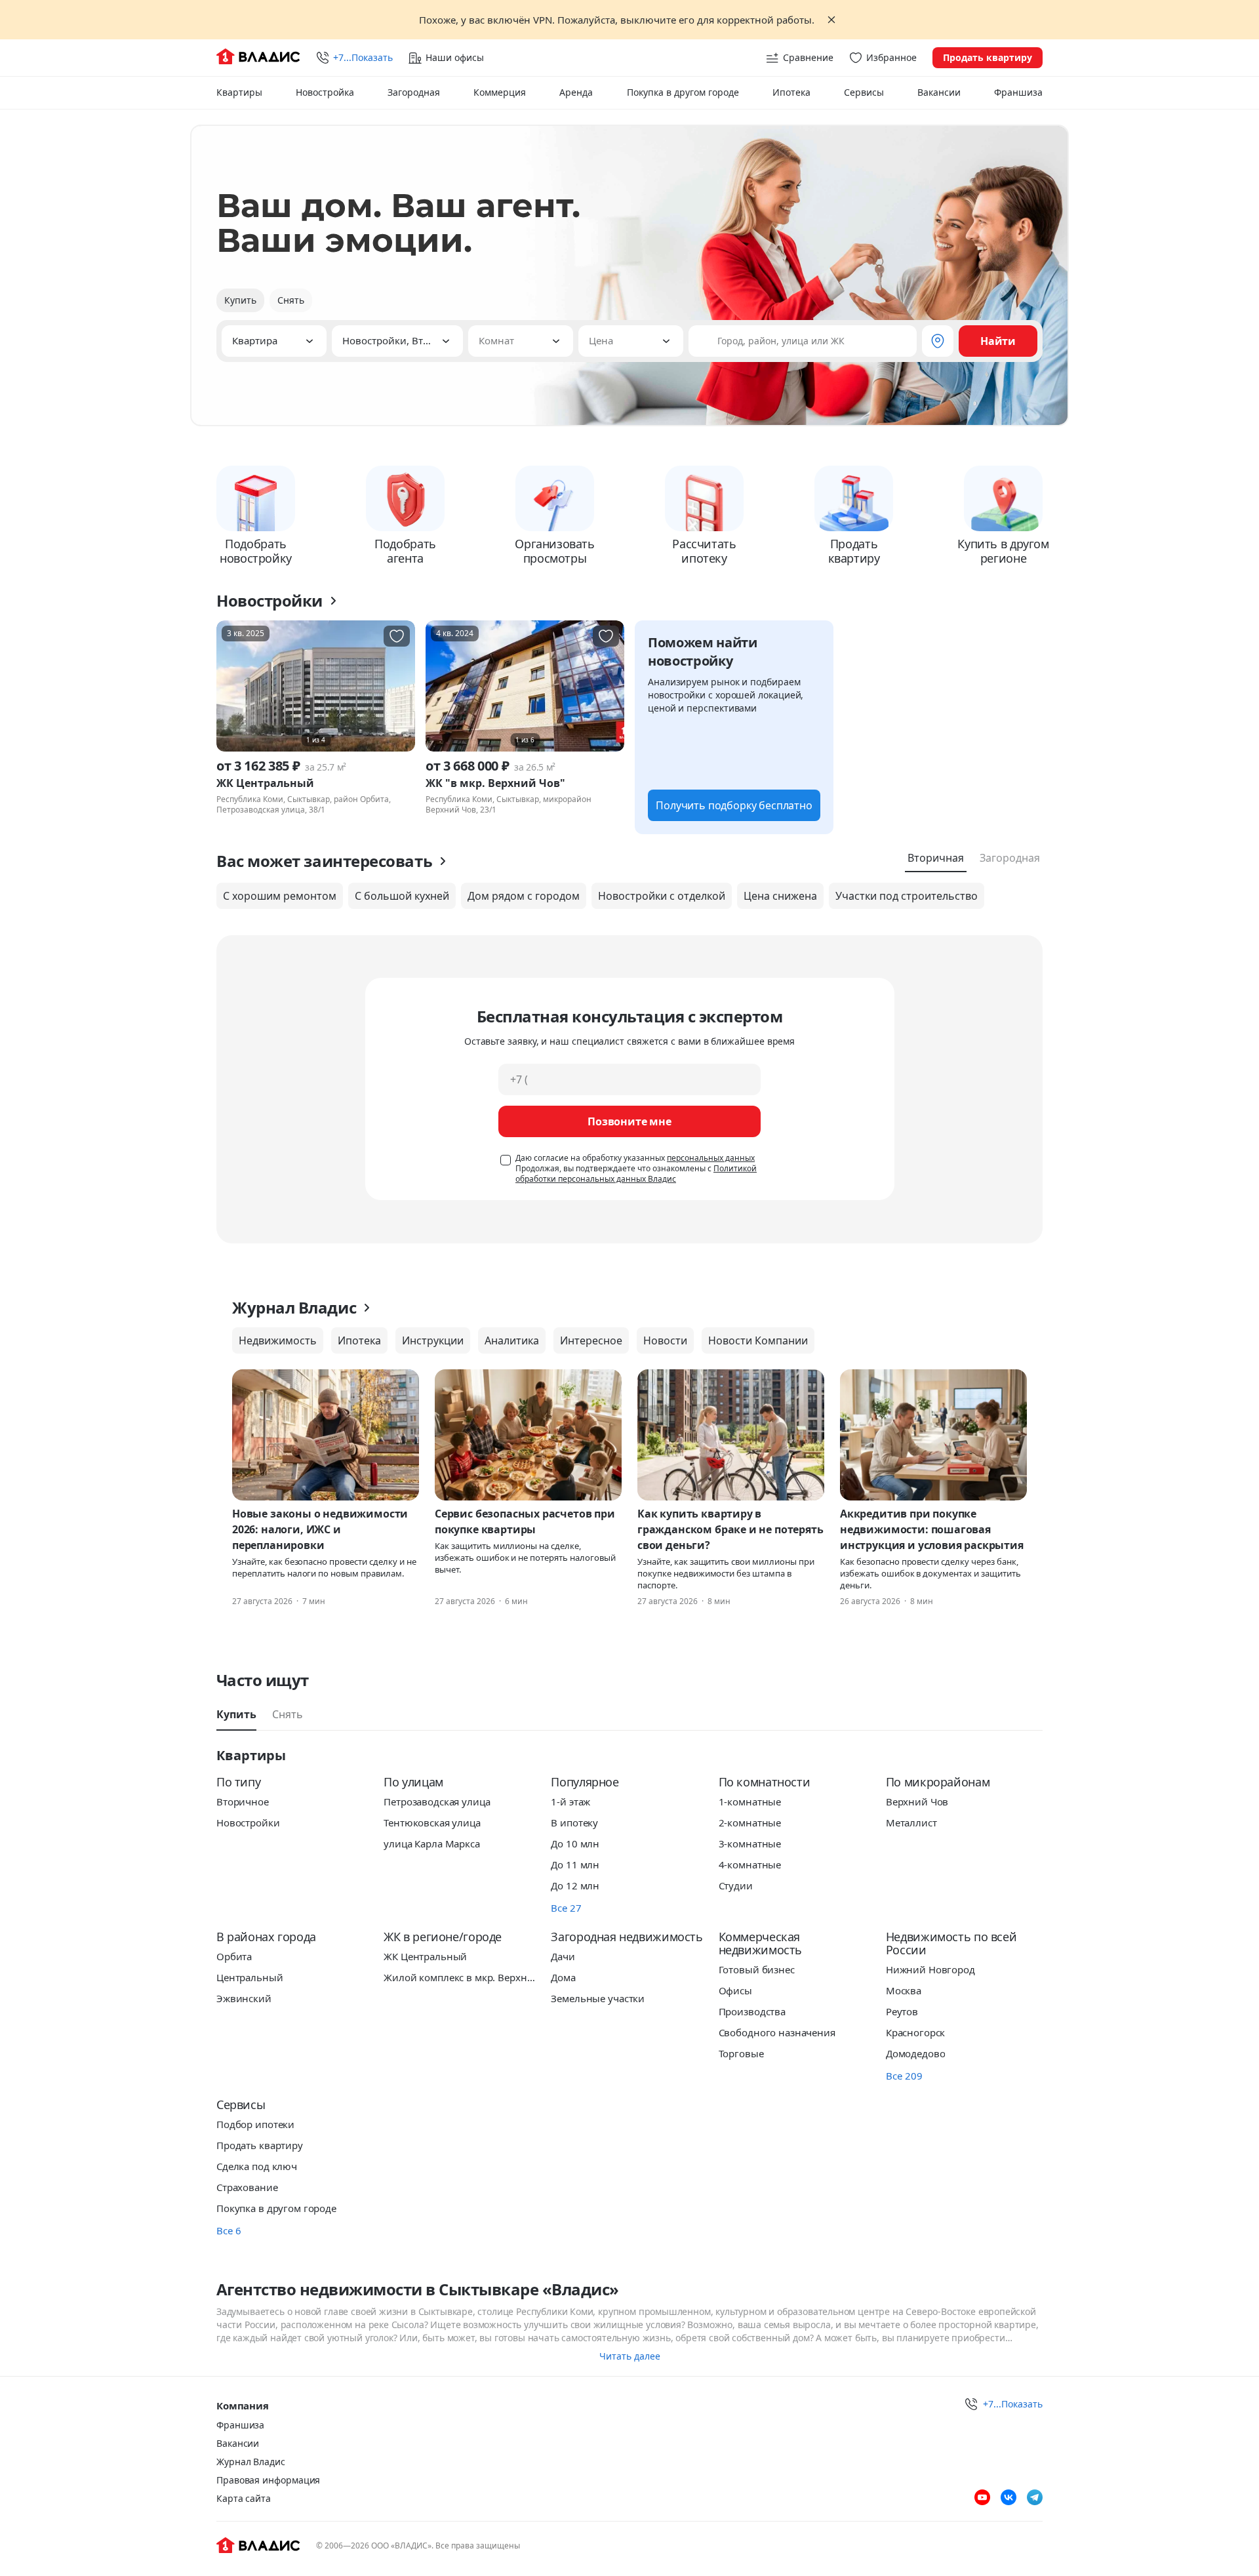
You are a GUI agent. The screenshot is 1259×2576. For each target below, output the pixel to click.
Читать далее (630, 2356)
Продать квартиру (988, 57)
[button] (274, 341)
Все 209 (904, 2076)
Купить (240, 300)
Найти (998, 341)
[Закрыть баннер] (831, 20)
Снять (291, 300)
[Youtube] (982, 2497)
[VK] (1009, 2497)
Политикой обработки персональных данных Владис (636, 1174)
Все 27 (566, 1908)
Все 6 (229, 2230)
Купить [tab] (236, 1714)
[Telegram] (1035, 2497)
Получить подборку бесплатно (734, 805)
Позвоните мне (629, 1121)
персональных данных (711, 1158)
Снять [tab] (288, 1714)
